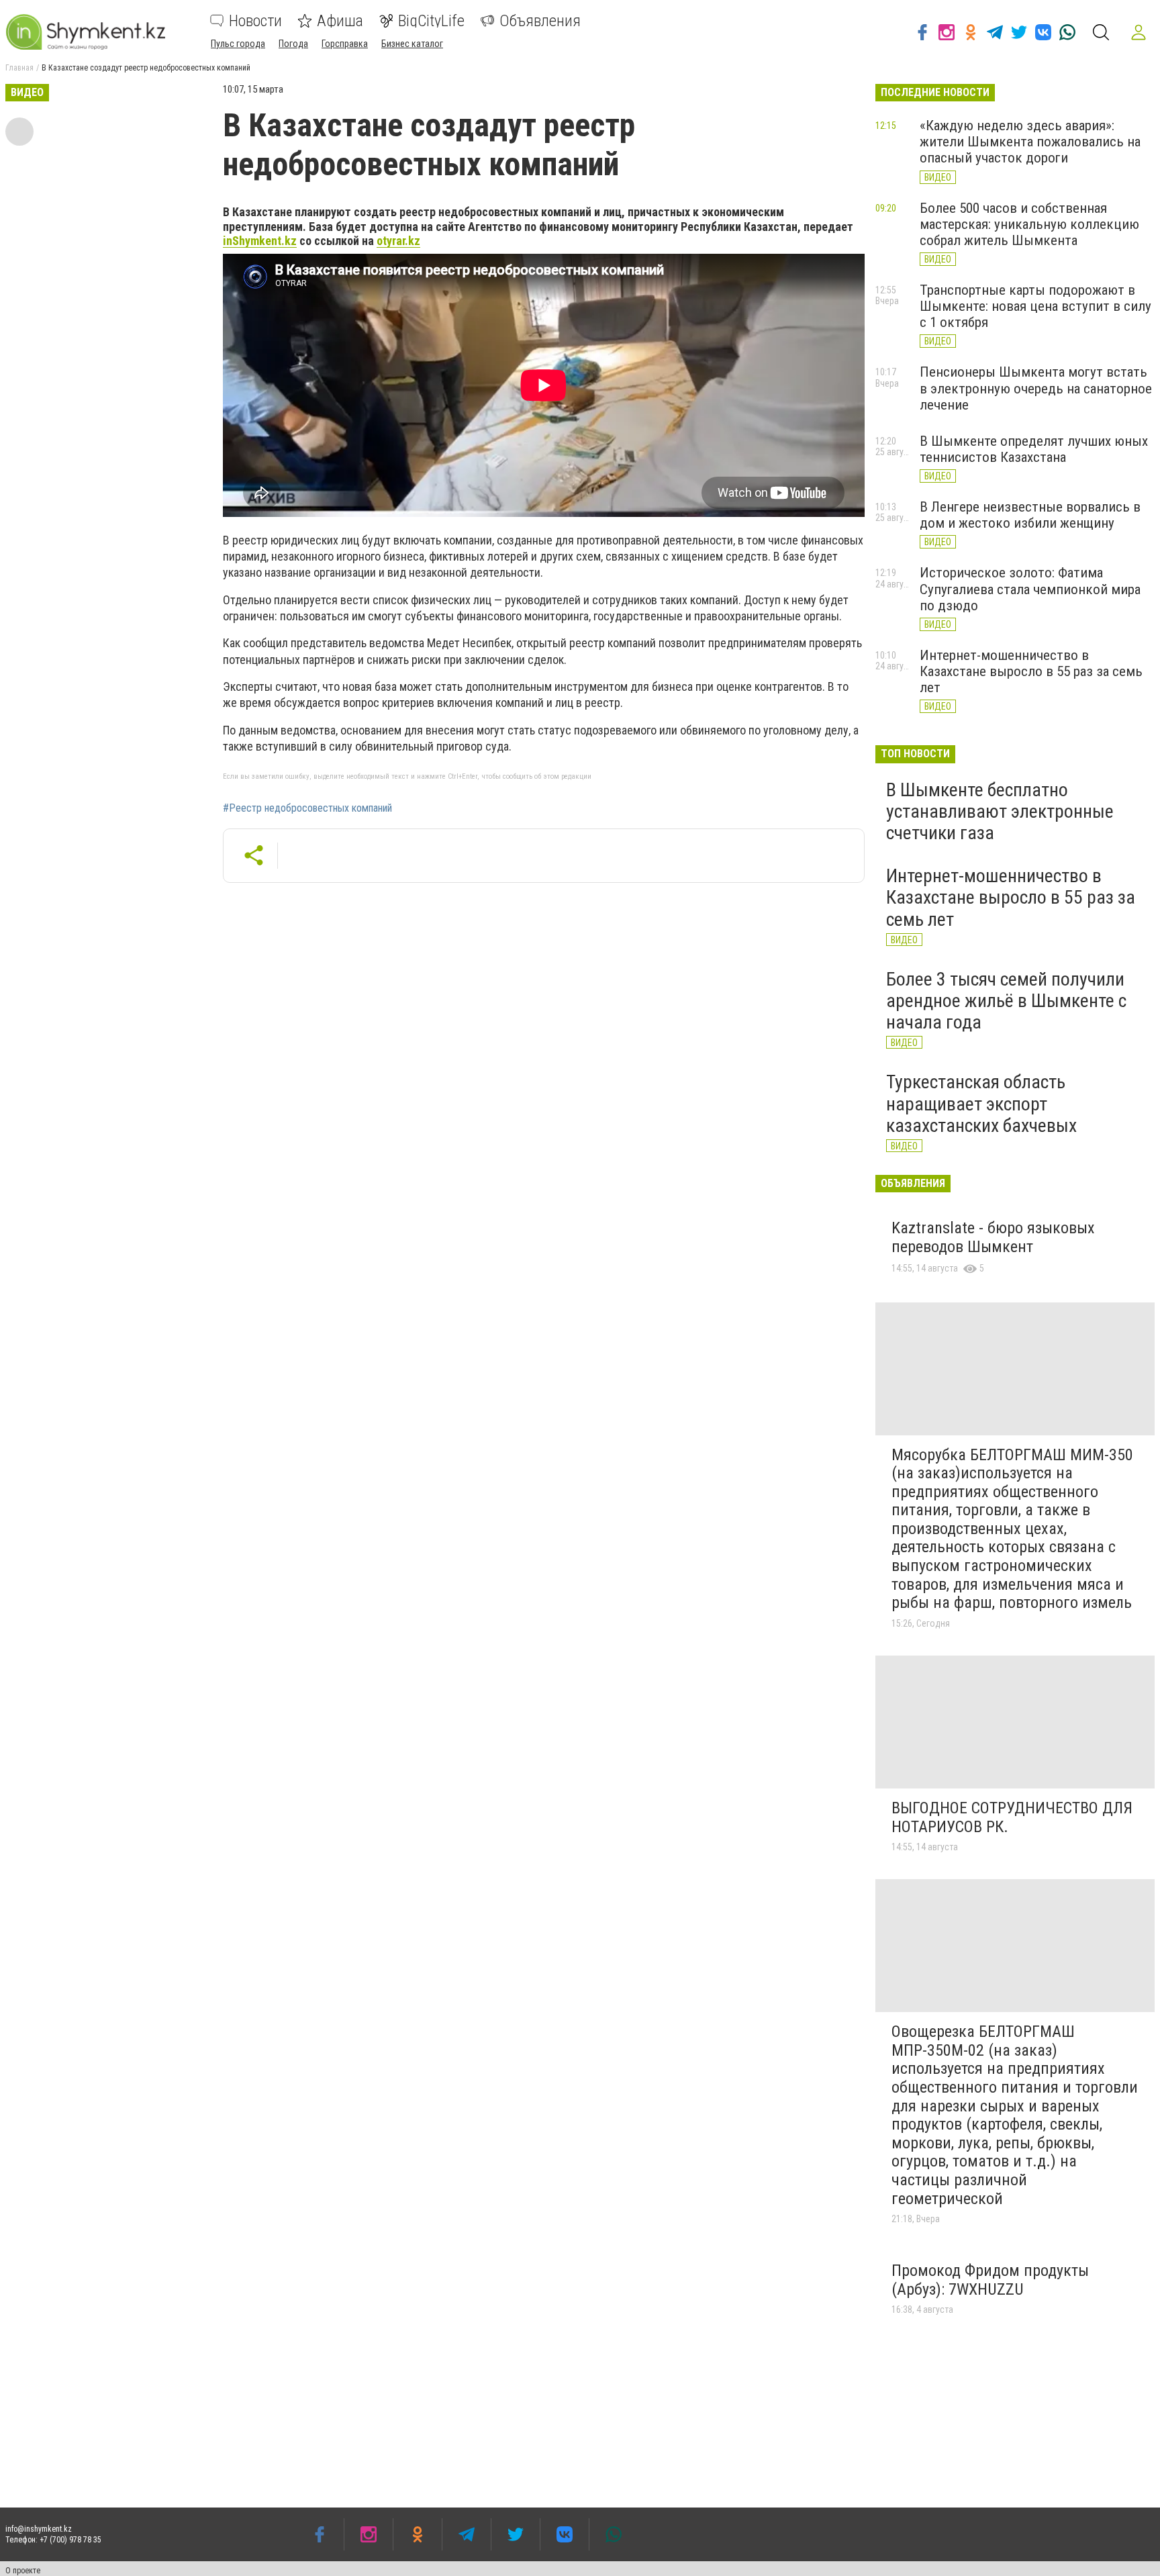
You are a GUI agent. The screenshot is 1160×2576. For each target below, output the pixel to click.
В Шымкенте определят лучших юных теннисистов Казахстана (1034, 449)
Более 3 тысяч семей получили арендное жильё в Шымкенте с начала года (1006, 1001)
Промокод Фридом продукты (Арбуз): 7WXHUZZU (990, 2280)
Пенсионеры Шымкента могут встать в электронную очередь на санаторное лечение (1036, 388)
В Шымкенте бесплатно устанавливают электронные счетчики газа (1000, 811)
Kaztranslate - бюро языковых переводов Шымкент (993, 1237)
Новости (255, 21)
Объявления (540, 21)
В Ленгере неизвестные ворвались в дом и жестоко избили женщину (1030, 515)
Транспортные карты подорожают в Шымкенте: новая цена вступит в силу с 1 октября (1035, 306)
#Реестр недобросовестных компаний (307, 808)
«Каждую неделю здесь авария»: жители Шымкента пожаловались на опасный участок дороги (1030, 142)
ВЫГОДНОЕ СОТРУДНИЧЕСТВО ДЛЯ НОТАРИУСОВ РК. (1012, 1817)
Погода (293, 44)
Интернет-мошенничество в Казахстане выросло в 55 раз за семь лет (1031, 671)
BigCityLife (431, 21)
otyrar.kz (398, 241)
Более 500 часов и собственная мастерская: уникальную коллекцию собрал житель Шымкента (1029, 224)
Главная (19, 68)
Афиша (340, 21)
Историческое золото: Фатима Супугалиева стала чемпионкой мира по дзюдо (1030, 589)
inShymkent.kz (260, 241)
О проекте (23, 2571)
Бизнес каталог (412, 44)
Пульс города (238, 44)
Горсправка (345, 44)
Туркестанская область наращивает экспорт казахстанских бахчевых (981, 1103)
